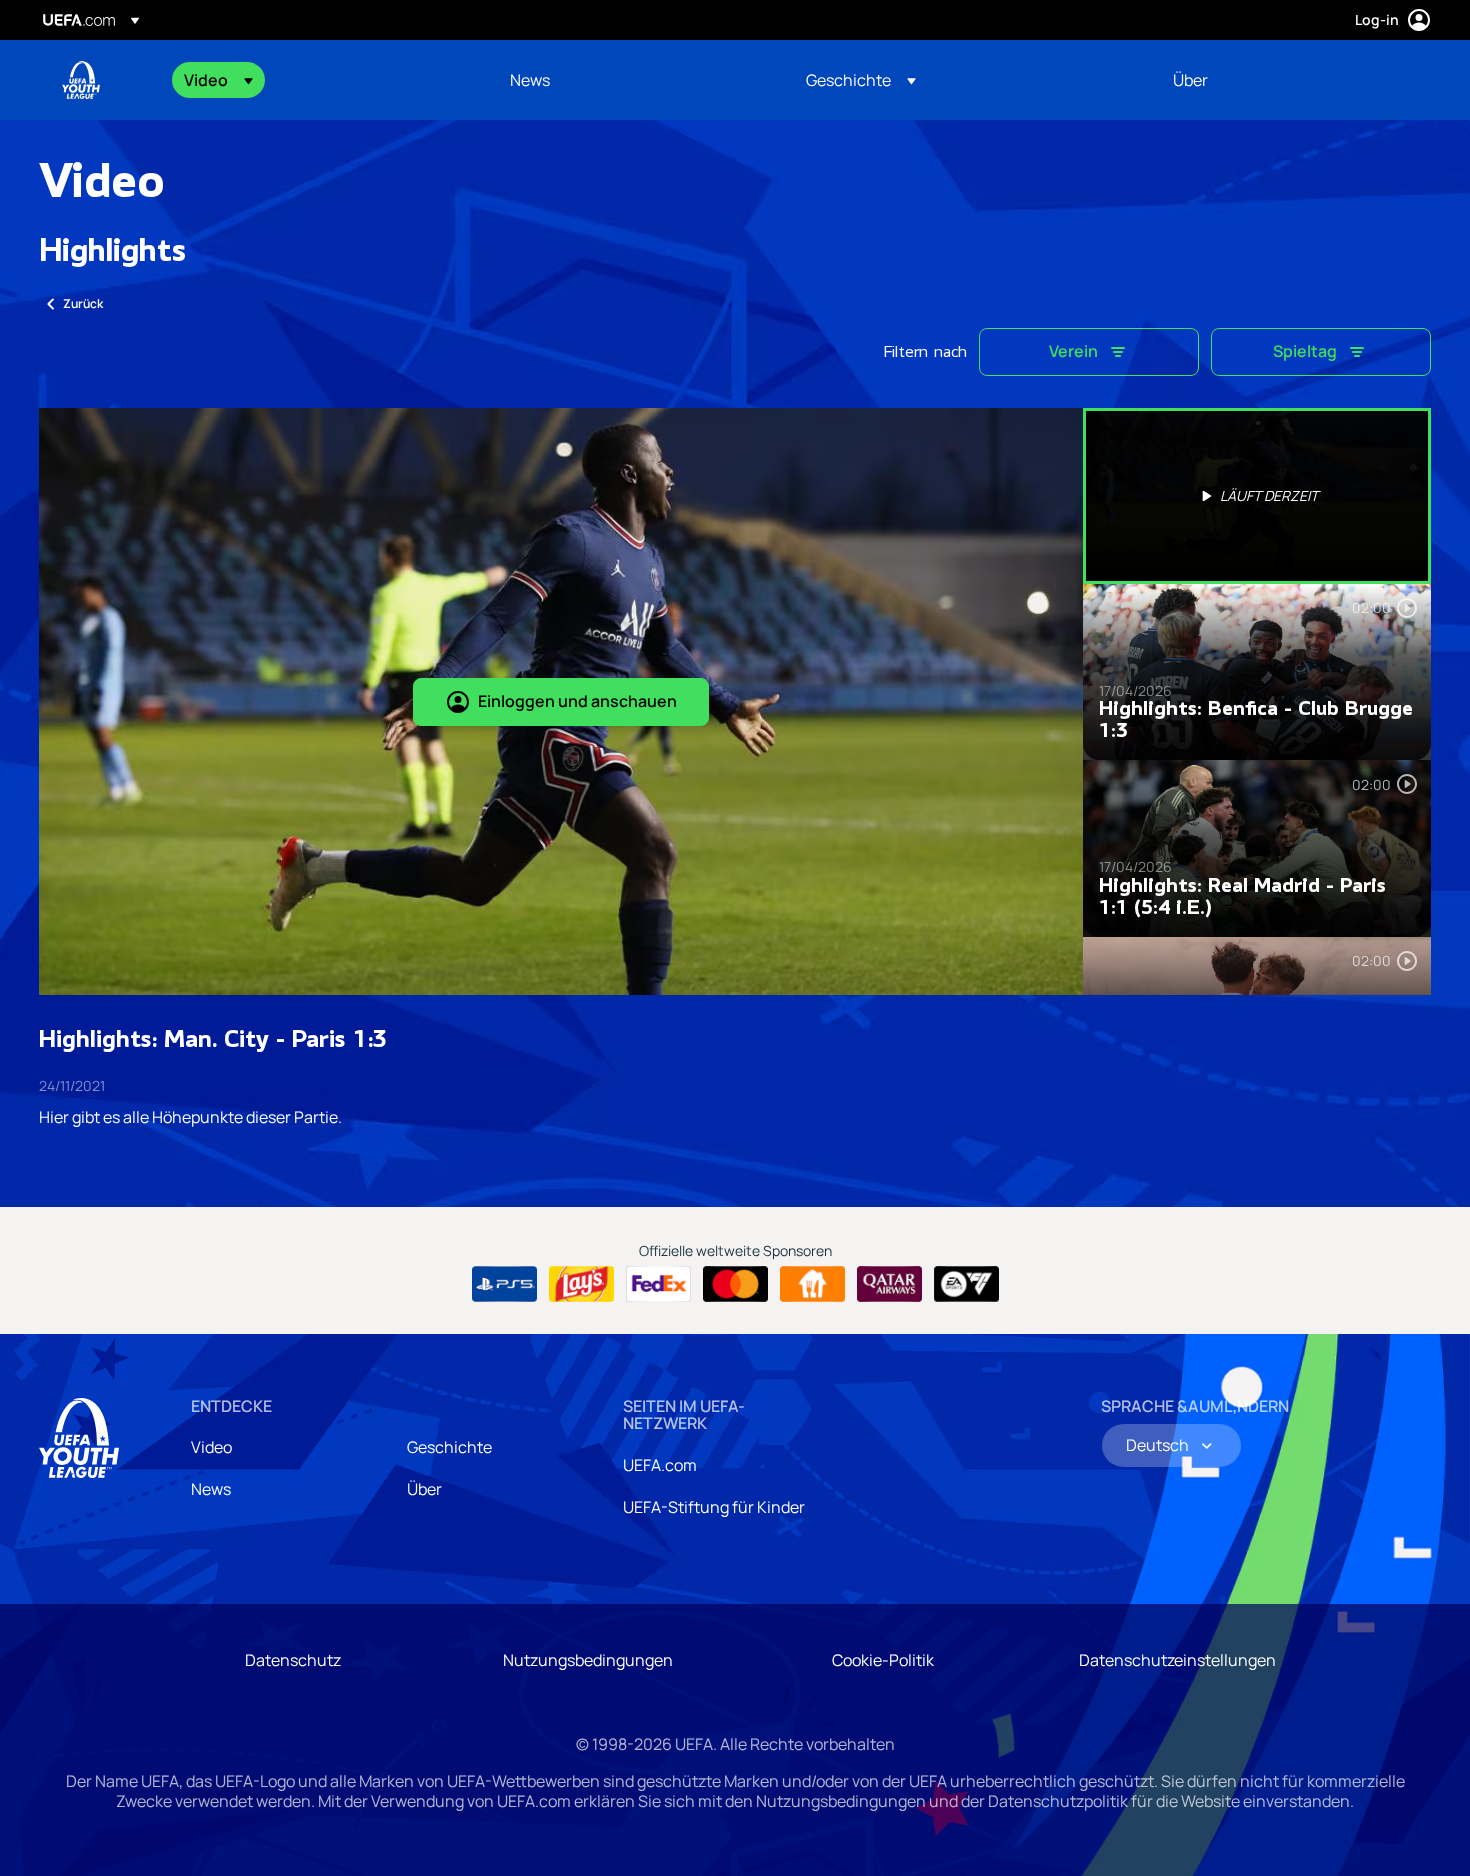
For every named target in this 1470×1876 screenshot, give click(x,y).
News (211, 1489)
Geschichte (449, 1447)
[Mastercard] (735, 1284)
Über (424, 1489)
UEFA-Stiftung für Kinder (714, 1507)
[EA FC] (966, 1284)
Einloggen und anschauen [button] (577, 701)
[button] (218, 80)
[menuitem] (322, 80)
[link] (530, 80)
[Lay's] (581, 1284)
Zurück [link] (83, 303)
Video (211, 1447)
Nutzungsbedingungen (588, 1660)
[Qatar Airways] (889, 1284)
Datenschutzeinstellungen (1177, 1660)
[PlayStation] (504, 1284)
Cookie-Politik (883, 1660)
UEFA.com (660, 1465)
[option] (1257, 496)
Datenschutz (293, 1660)
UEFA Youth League (81, 80)
